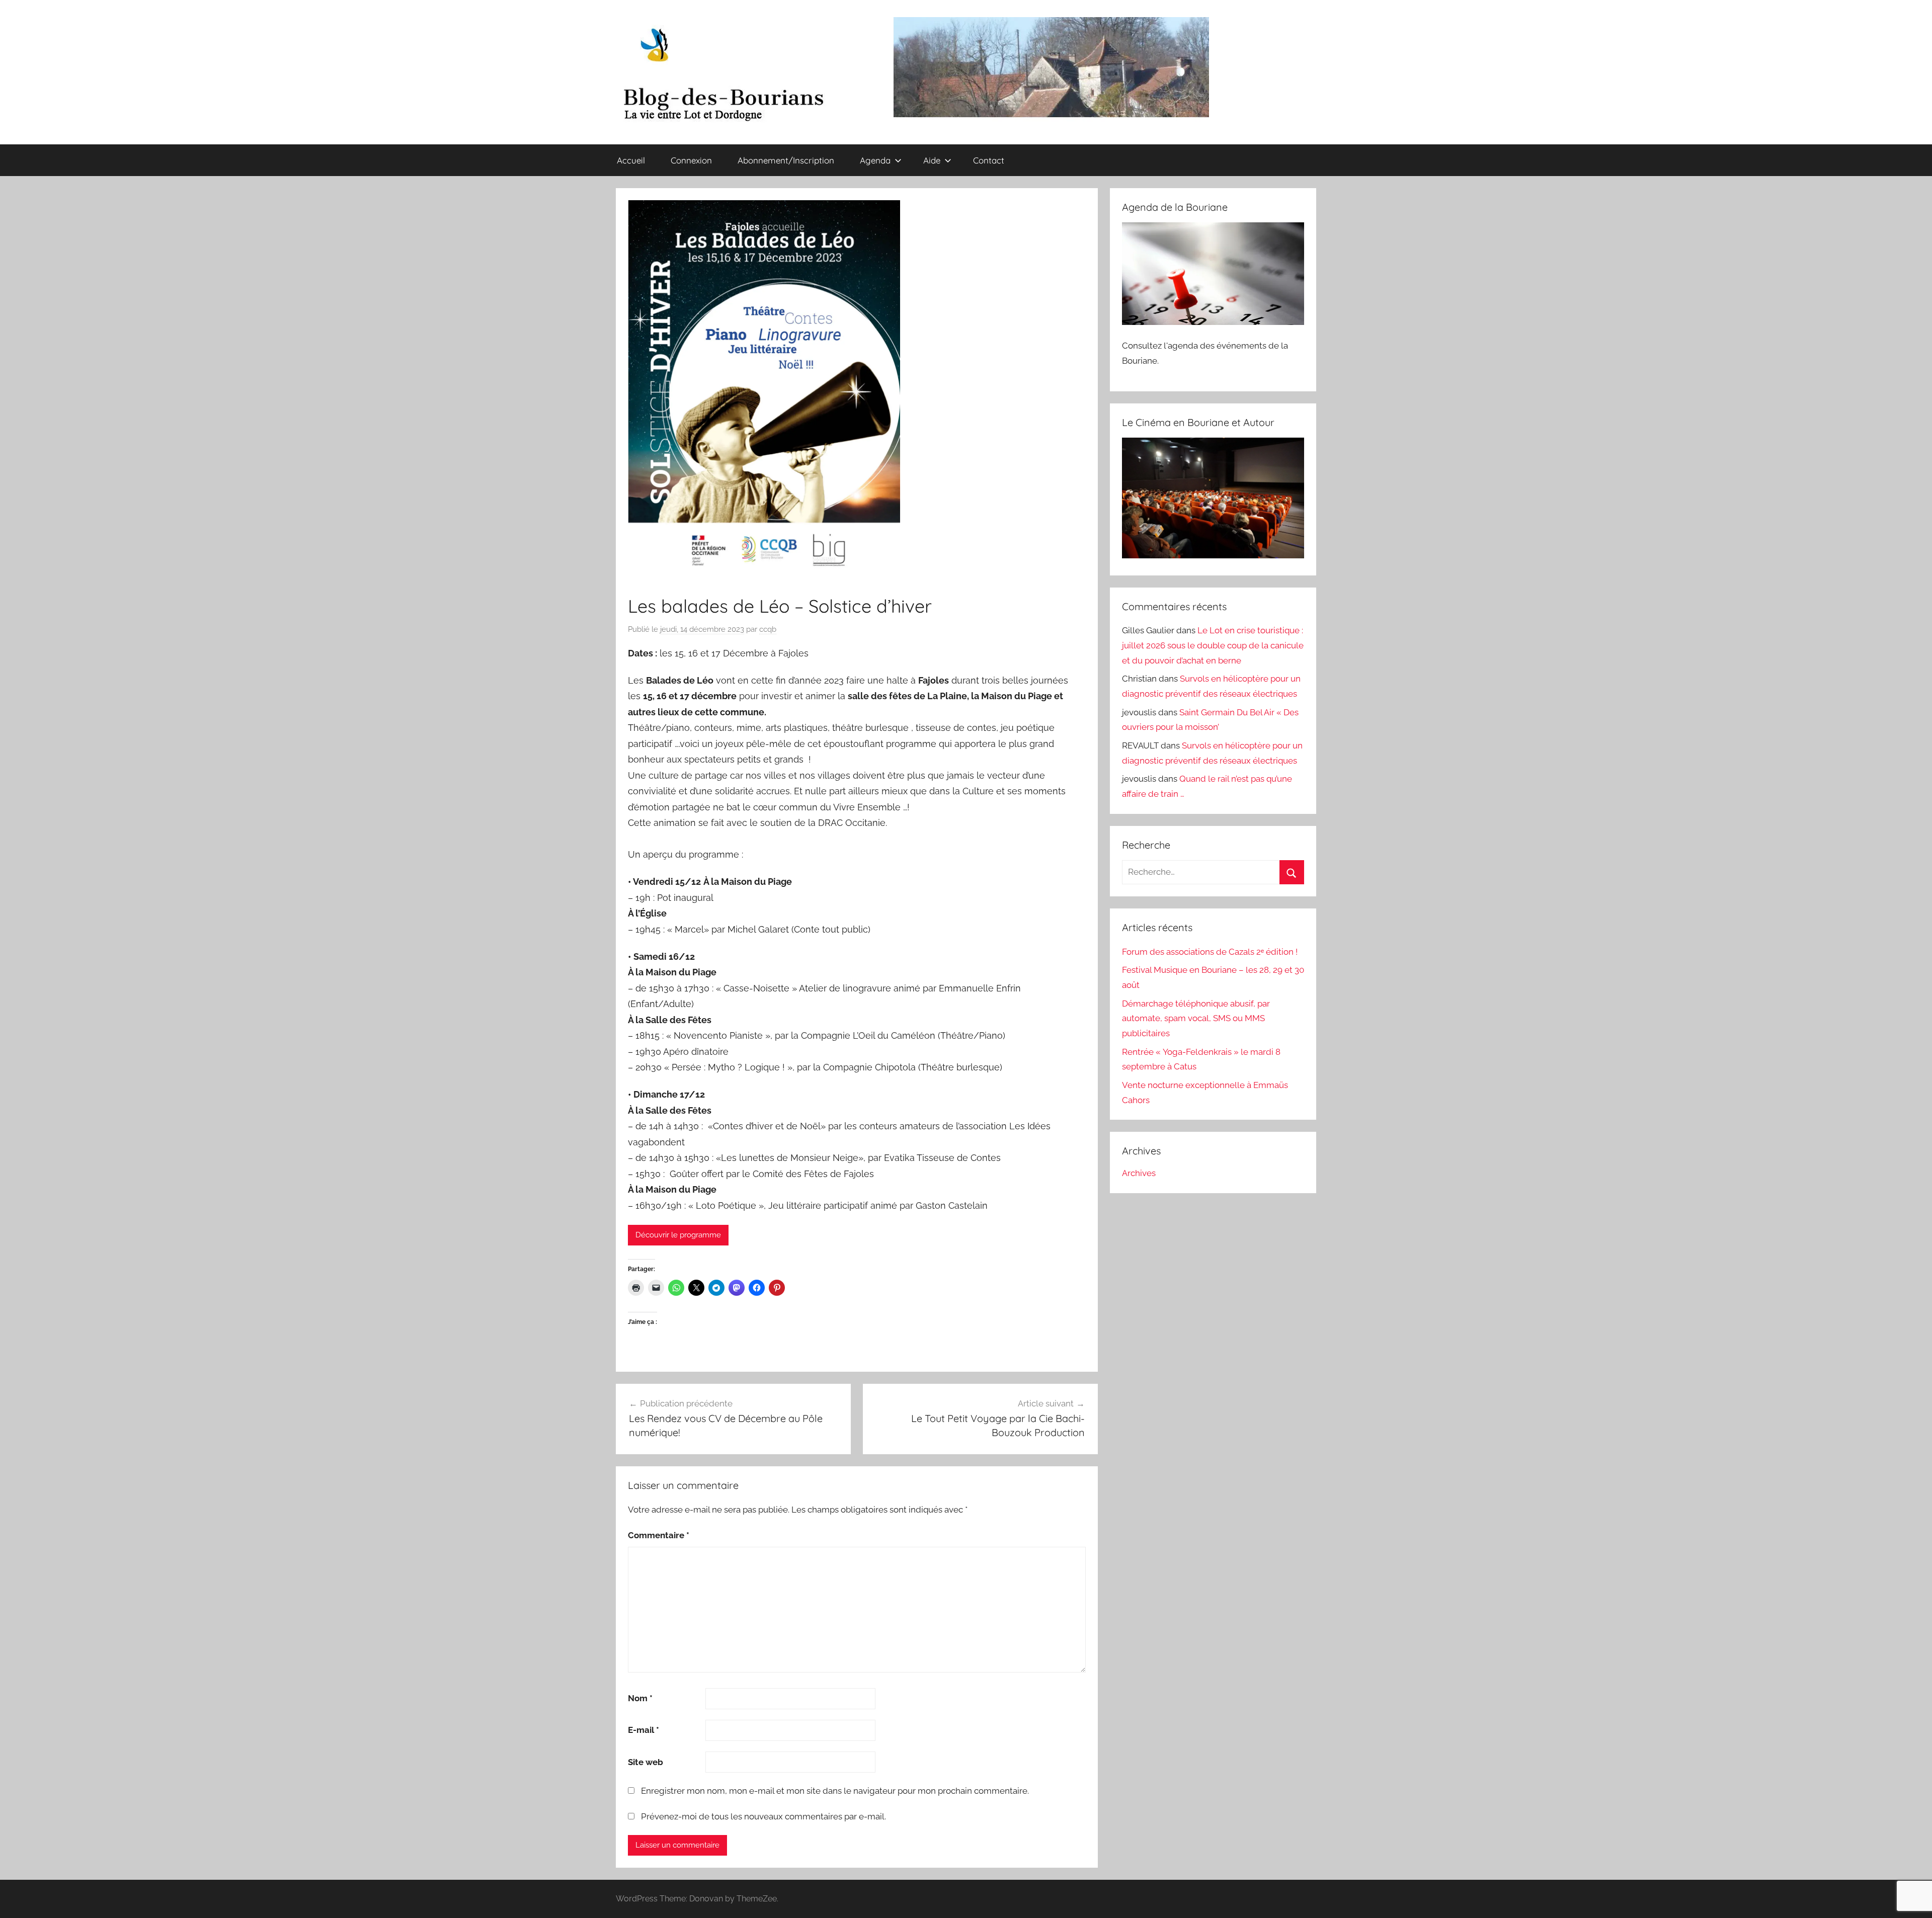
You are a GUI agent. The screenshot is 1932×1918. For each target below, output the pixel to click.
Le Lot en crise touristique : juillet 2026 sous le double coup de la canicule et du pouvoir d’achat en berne (1213, 645)
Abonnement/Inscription (786, 160)
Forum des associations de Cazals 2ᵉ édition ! (1210, 952)
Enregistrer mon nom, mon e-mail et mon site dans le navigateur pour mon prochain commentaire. (835, 1791)
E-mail (643, 1730)
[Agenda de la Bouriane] (1213, 322)
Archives (1139, 1173)
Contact (989, 160)
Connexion (691, 160)
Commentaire (659, 1535)
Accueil (631, 160)
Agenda (875, 160)
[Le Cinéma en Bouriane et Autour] (1213, 555)
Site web (646, 1762)
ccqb (768, 629)
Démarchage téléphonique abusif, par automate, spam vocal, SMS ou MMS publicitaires (1196, 1019)
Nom (640, 1698)
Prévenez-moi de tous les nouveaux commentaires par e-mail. (763, 1816)
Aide (932, 160)
